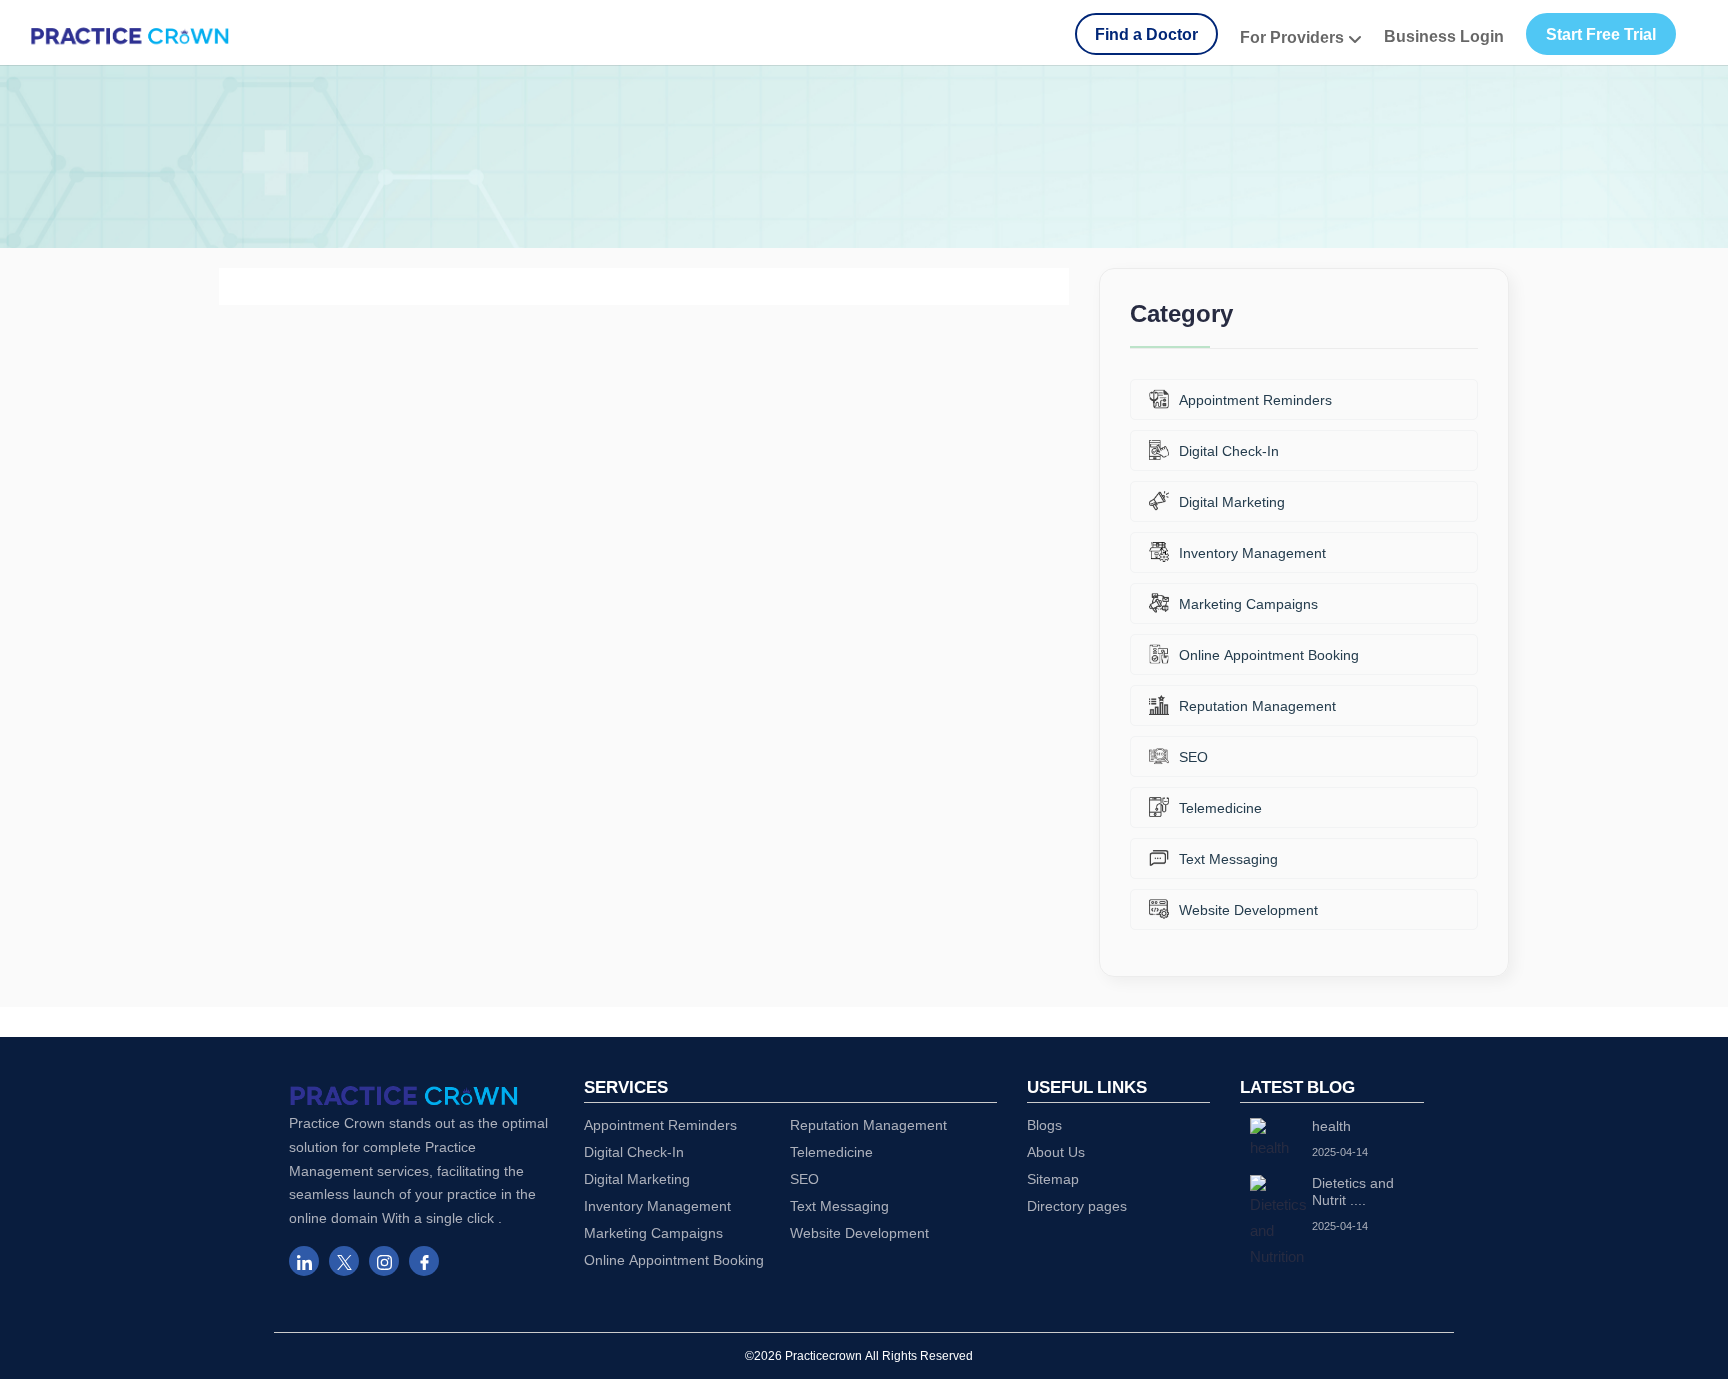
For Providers (1294, 37)
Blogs (1044, 1124)
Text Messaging (1228, 858)
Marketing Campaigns (1248, 603)
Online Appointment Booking (1269, 654)
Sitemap (1053, 1178)
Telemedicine (1220, 807)
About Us (1056, 1151)
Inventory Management (1252, 552)
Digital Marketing (1232, 501)
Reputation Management (1257, 705)
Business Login (1444, 36)
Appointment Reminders (1255, 399)
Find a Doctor (1146, 34)
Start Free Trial (1601, 34)
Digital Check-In (1229, 450)
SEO (1193, 756)
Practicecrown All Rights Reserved (879, 1355)
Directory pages (1077, 1205)
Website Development (1248, 909)
